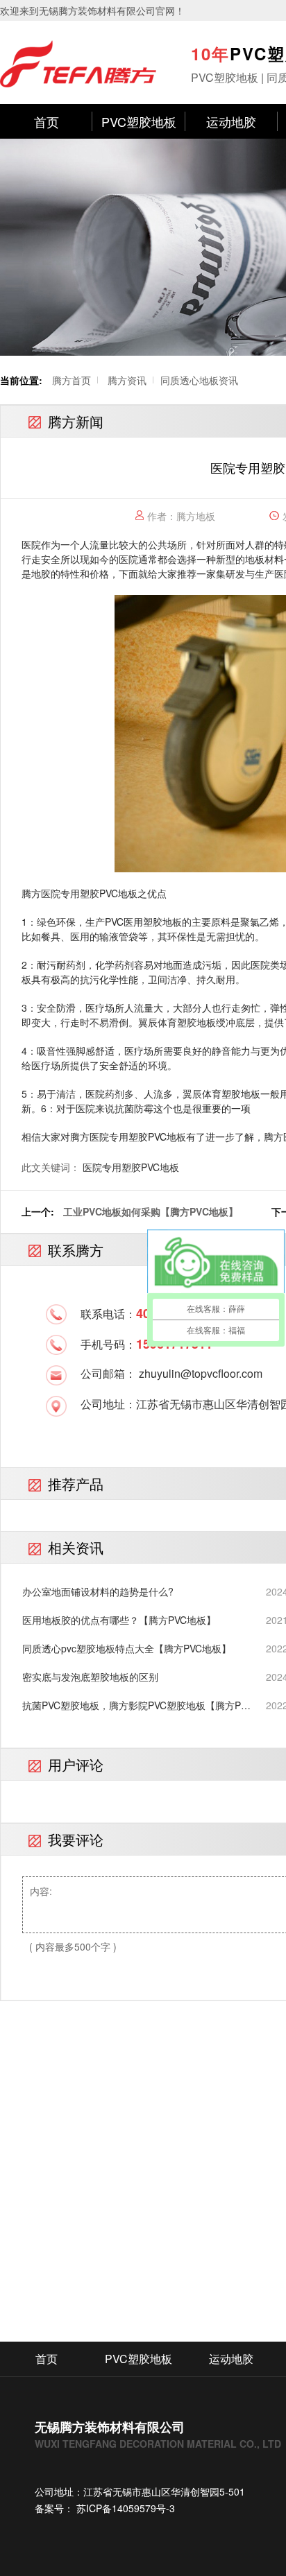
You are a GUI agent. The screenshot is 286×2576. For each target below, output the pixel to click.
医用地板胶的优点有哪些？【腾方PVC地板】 (119, 1620)
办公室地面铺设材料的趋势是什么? (98, 1591)
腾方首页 (71, 380)
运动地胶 (231, 121)
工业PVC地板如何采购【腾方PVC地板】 (151, 1211)
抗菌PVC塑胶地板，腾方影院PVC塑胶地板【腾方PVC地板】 (138, 1705)
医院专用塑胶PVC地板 (131, 1167)
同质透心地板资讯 (199, 380)
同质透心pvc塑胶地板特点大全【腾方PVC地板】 (127, 1648)
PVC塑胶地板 (139, 121)
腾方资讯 (127, 380)
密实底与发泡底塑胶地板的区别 (90, 1677)
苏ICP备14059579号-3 (124, 2508)
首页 (47, 121)
